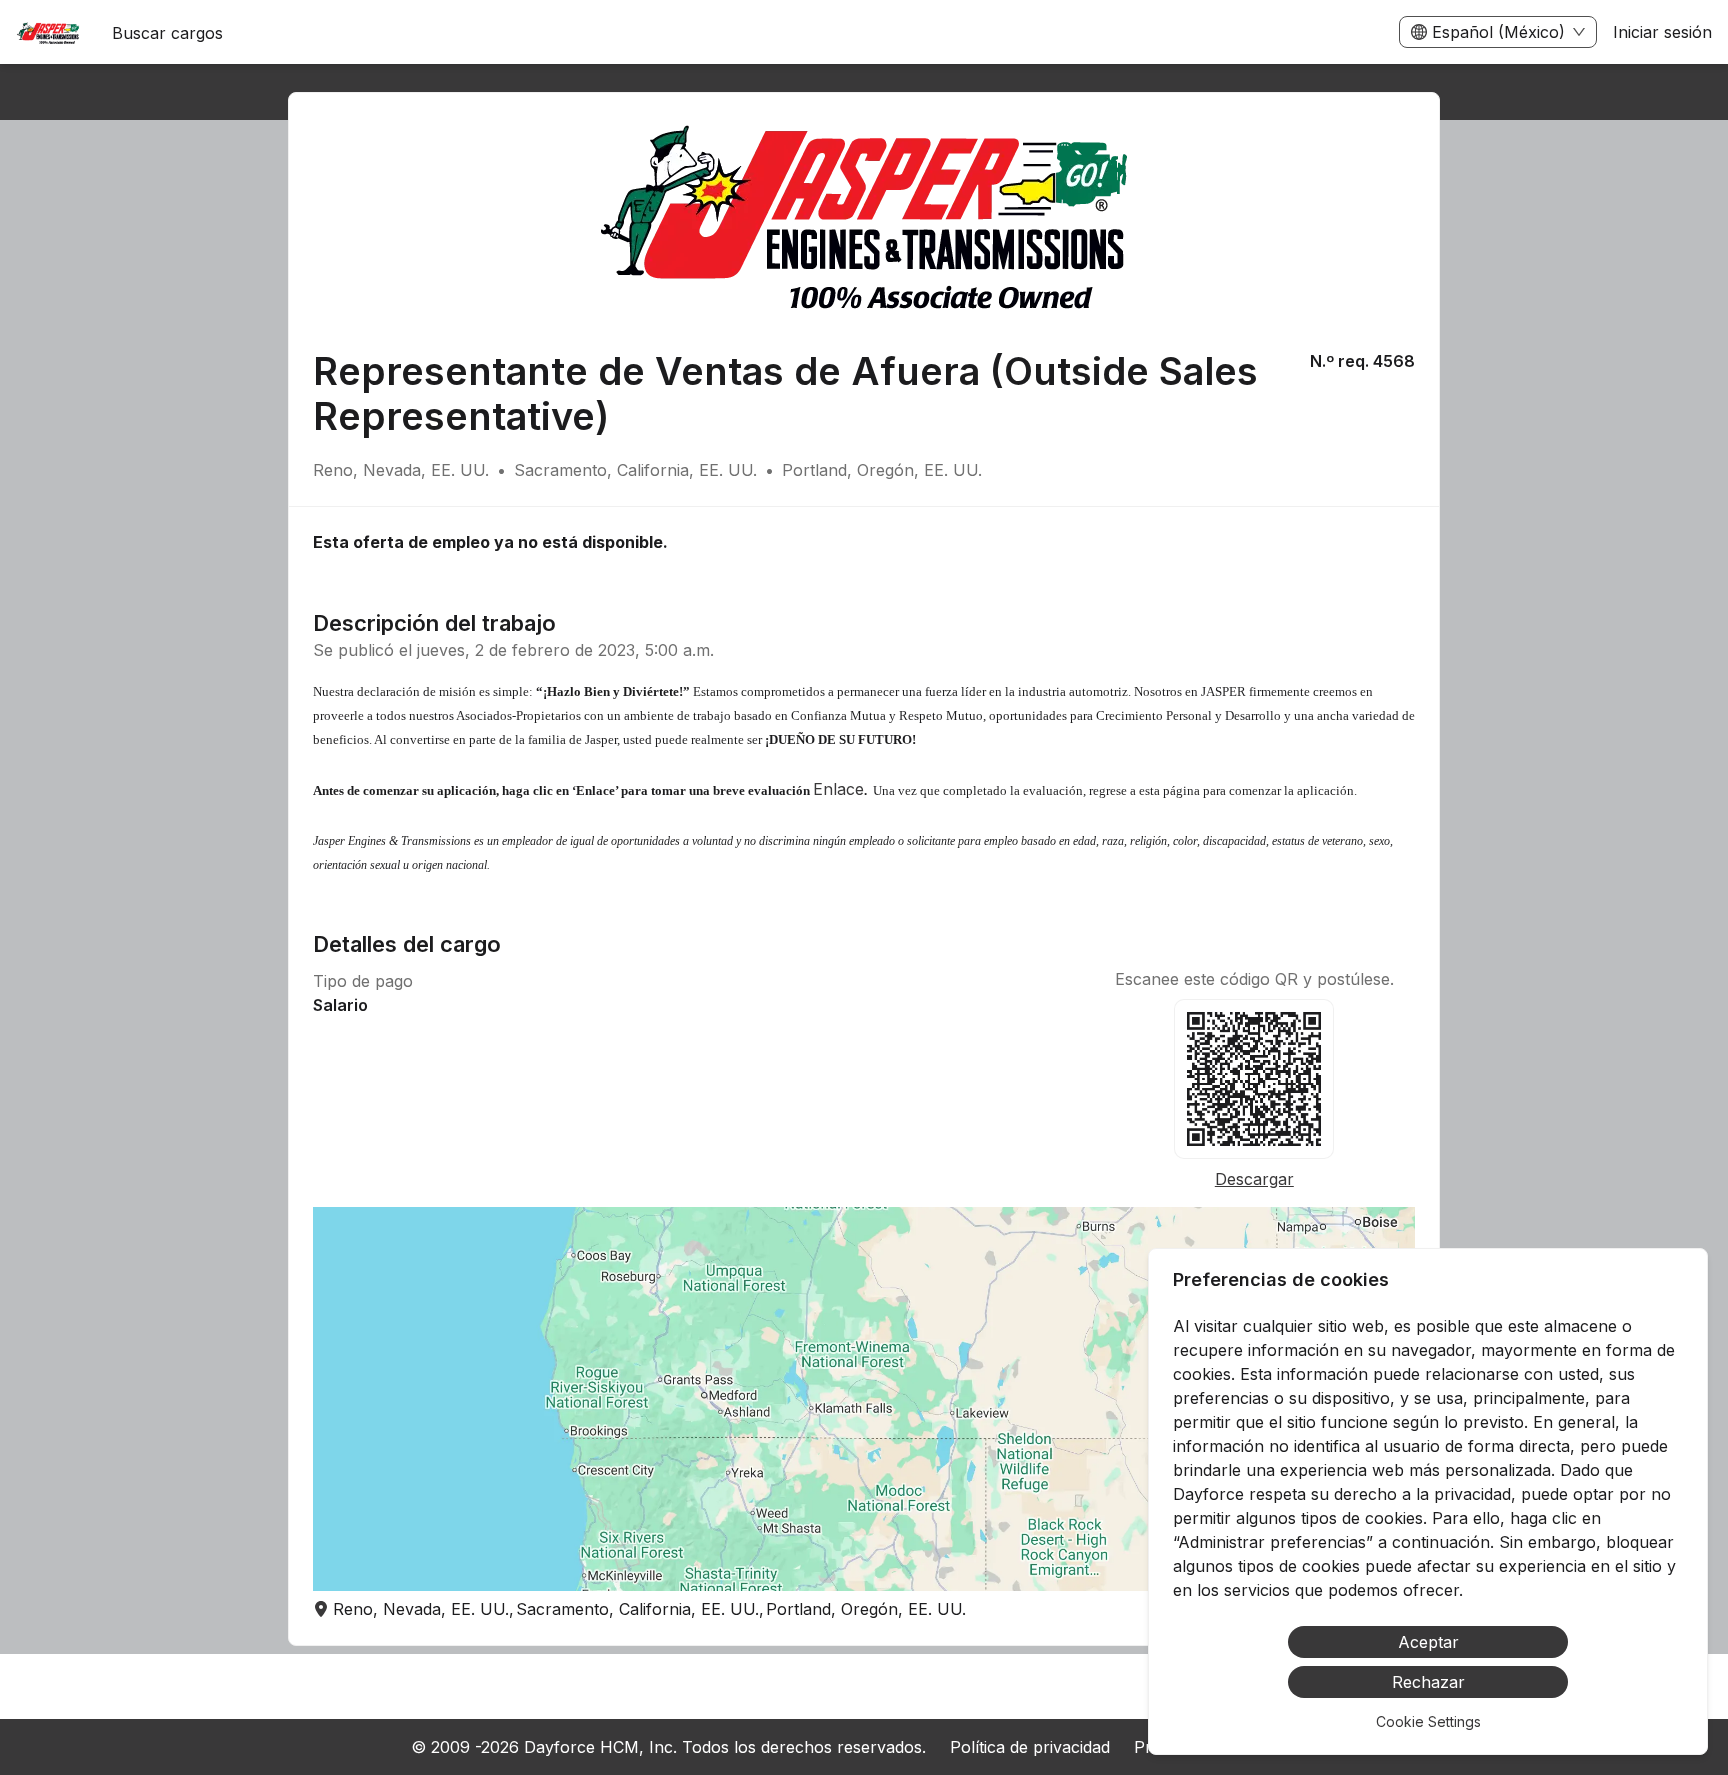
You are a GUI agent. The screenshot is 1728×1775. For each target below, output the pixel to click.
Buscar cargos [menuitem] (167, 33)
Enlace (838, 789)
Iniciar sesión (1662, 32)
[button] (864, 1399)
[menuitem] (48, 33)
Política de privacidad (1030, 1747)
